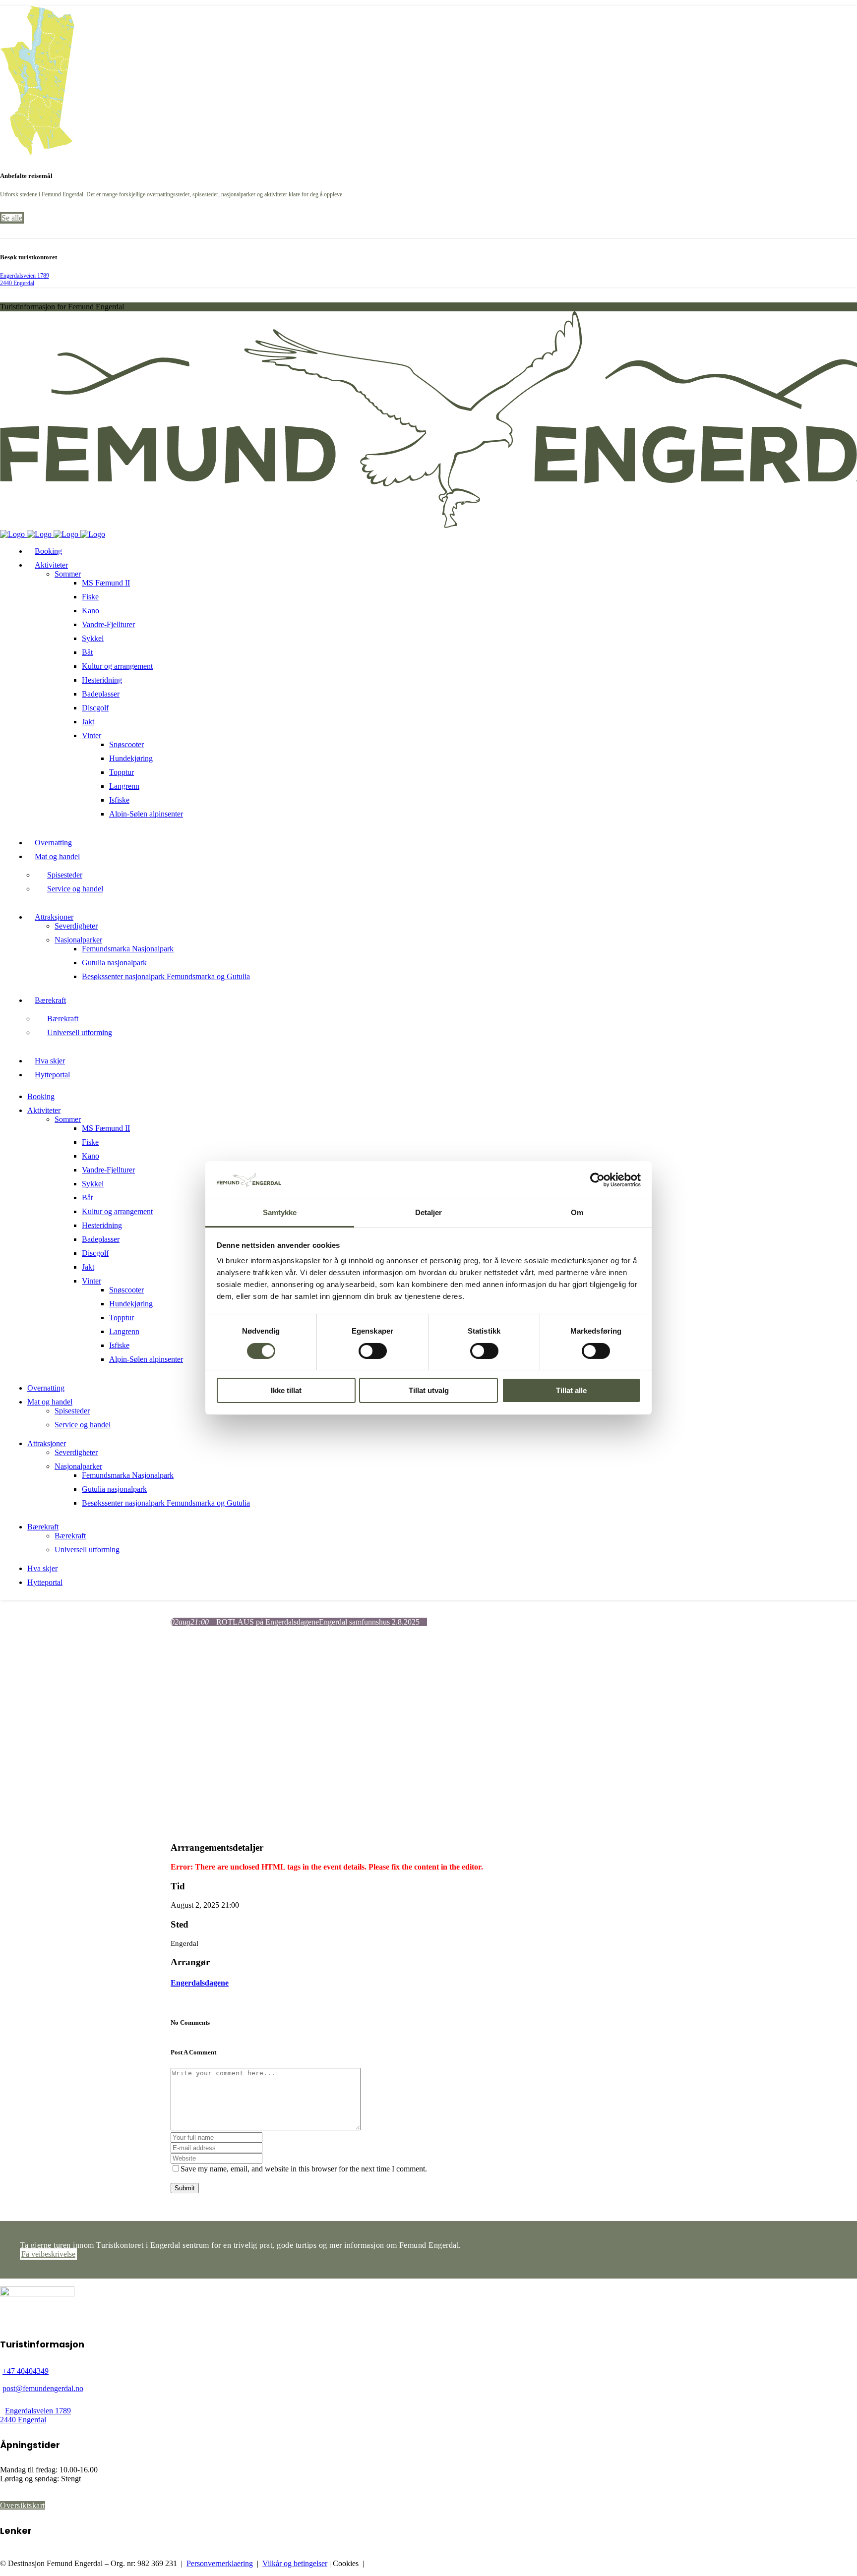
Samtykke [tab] (280, 1213)
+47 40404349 (26, 2371)
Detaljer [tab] (429, 1213)
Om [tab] (577, 1213)
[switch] (373, 1351)
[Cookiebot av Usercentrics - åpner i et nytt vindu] (597, 1180)
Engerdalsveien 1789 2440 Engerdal (25, 279)
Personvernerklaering (220, 2563)
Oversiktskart (23, 2505)
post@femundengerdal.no (43, 2388)
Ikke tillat (286, 1391)
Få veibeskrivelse (48, 2254)
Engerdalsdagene (200, 1983)
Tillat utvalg (429, 1391)
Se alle (12, 218)
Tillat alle (571, 1391)
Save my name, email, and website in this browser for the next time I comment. (304, 2169)
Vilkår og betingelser (295, 2563)
